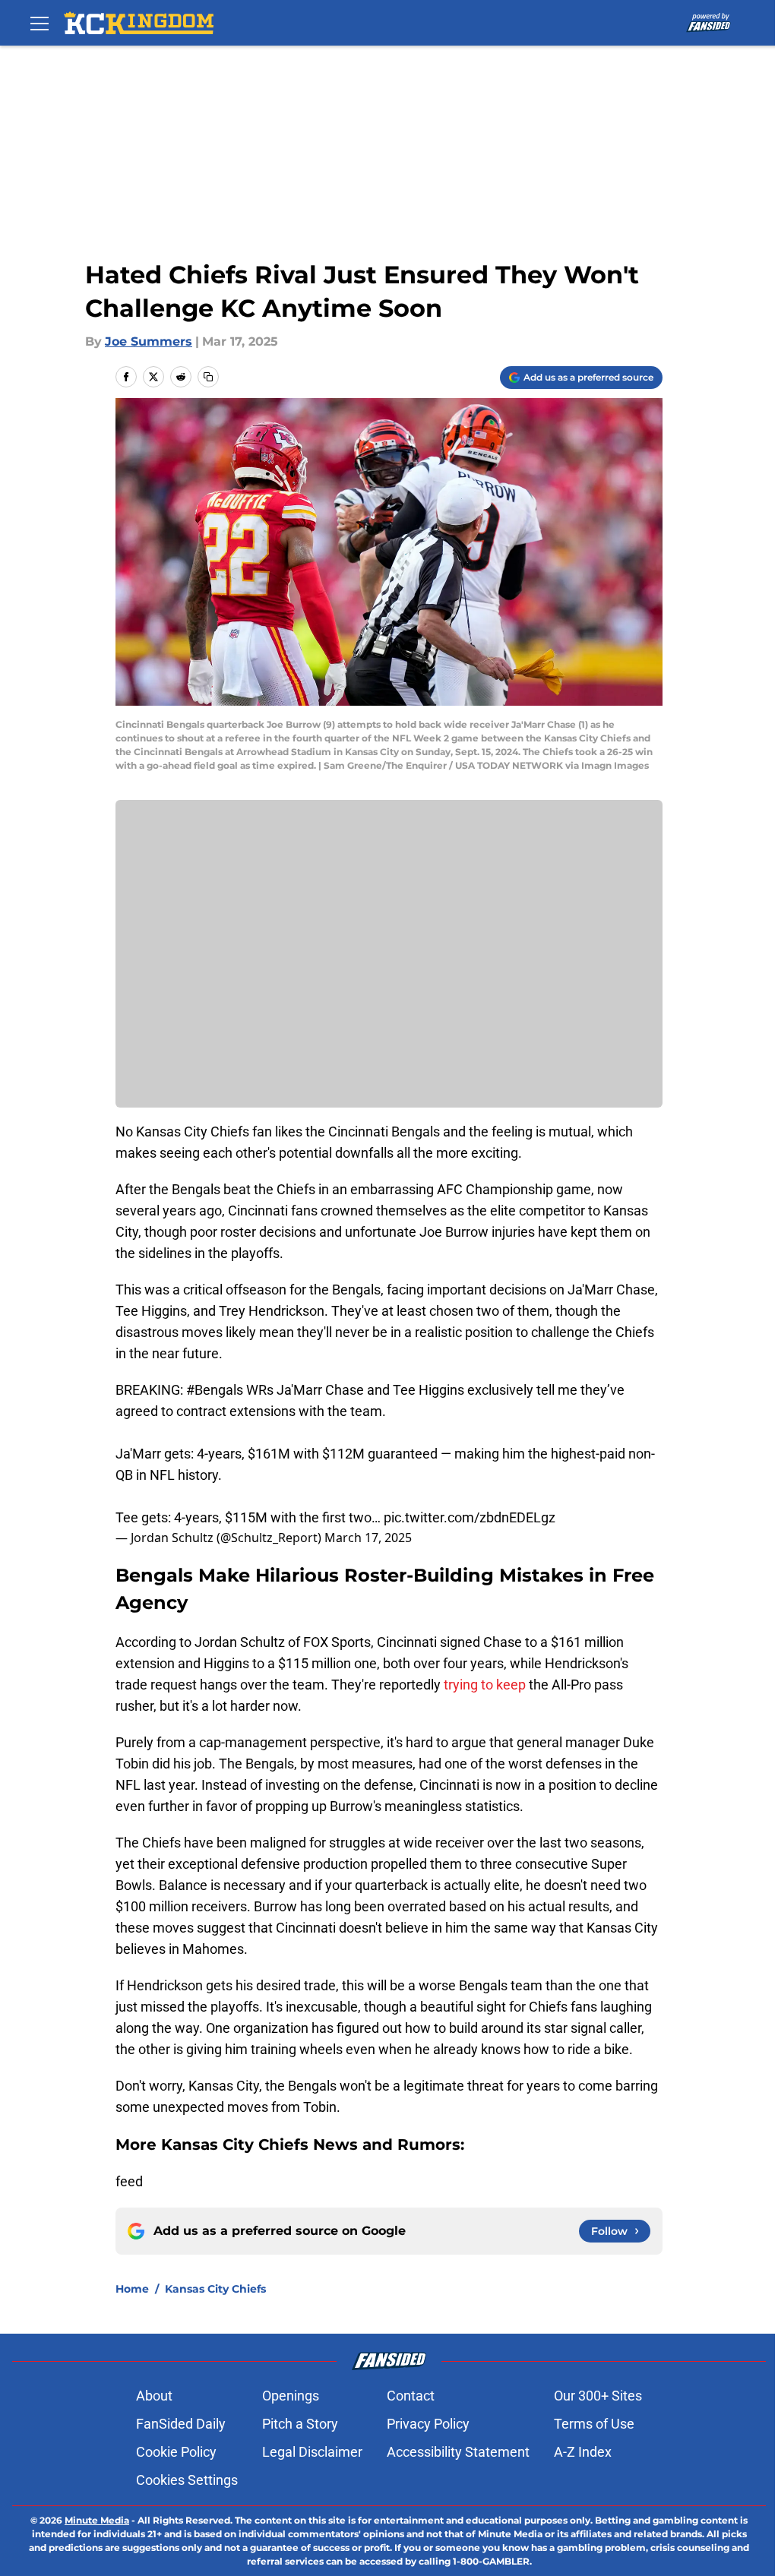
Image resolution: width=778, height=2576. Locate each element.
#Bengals (215, 1390)
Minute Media (97, 2520)
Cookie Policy (176, 2452)
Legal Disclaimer (312, 2452)
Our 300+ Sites (598, 2396)
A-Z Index (583, 2452)
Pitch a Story (300, 2424)
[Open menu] (40, 23)
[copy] (208, 377)
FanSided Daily (181, 2424)
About (154, 2396)
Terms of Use (594, 2424)
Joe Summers (149, 341)
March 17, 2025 (368, 1538)
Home (132, 2289)
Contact (411, 2396)
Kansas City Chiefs (215, 2289)
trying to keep (485, 1685)
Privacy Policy (428, 2424)
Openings (291, 2396)
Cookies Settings (187, 2480)
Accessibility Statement (458, 2452)
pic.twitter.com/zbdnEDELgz (470, 1517)
